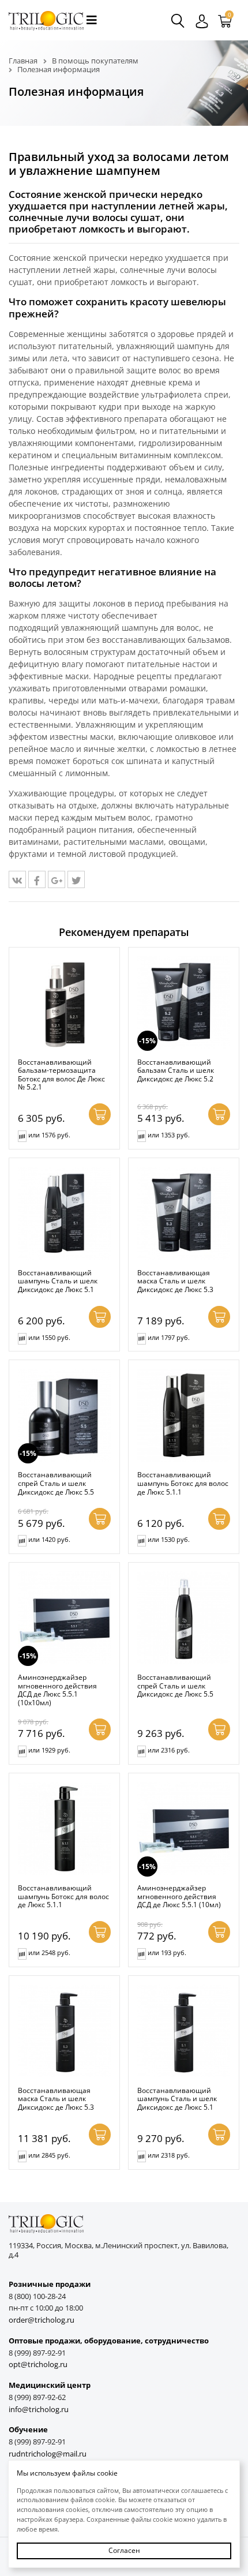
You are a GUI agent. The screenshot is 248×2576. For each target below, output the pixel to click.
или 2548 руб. (49, 1952)
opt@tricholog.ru (38, 2365)
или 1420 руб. (49, 1539)
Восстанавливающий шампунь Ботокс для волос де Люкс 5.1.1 (183, 1483)
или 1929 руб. (49, 1750)
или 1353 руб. (169, 1135)
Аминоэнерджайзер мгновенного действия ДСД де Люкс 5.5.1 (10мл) (179, 1896)
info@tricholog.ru (39, 2410)
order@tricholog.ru (42, 2320)
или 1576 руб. (49, 1135)
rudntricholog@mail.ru (48, 2454)
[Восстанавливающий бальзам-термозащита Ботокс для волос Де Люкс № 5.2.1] (64, 1003)
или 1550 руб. (49, 1337)
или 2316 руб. (169, 1750)
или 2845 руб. (49, 2155)
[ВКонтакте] (17, 879)
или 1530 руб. (169, 1539)
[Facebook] (37, 879)
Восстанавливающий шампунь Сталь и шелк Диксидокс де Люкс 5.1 (58, 1281)
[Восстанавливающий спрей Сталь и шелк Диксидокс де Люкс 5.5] (184, 1618)
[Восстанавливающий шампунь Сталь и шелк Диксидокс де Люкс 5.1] (64, 1213)
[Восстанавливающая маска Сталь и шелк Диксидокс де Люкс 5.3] (184, 1213)
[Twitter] (76, 879)
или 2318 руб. (169, 2155)
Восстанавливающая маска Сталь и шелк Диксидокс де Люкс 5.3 (175, 1281)
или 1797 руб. (169, 1337)
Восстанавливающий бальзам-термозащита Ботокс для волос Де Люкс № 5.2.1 (61, 1074)
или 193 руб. (167, 1952)
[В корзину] (100, 1114)
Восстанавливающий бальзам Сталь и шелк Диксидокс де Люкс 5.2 (176, 1070)
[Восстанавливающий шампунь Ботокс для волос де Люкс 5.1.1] (184, 1415)
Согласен (124, 2550)
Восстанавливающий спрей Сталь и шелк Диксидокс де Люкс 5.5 (56, 1483)
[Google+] (57, 879)
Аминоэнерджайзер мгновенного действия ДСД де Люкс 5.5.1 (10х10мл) (57, 1690)
